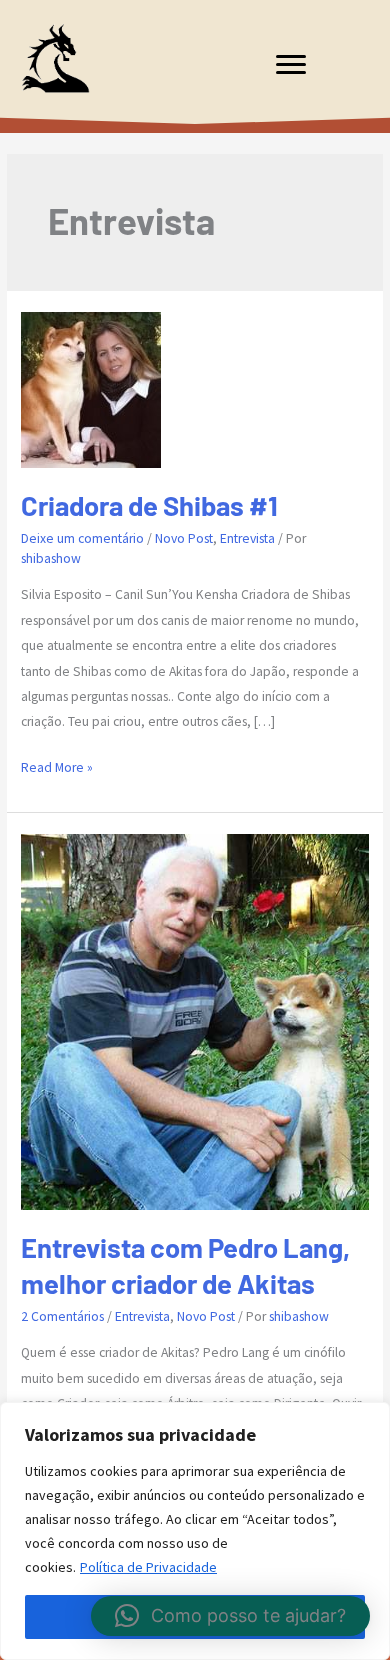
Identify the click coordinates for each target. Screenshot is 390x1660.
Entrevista (247, 538)
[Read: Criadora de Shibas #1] (91, 388)
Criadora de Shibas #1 (149, 505)
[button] (230, 1616)
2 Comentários (62, 1316)
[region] (195, 1531)
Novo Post (184, 538)
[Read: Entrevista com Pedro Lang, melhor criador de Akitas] (195, 1020)
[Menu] (291, 65)
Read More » (57, 769)
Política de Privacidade (148, 1567)
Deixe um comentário (82, 538)
